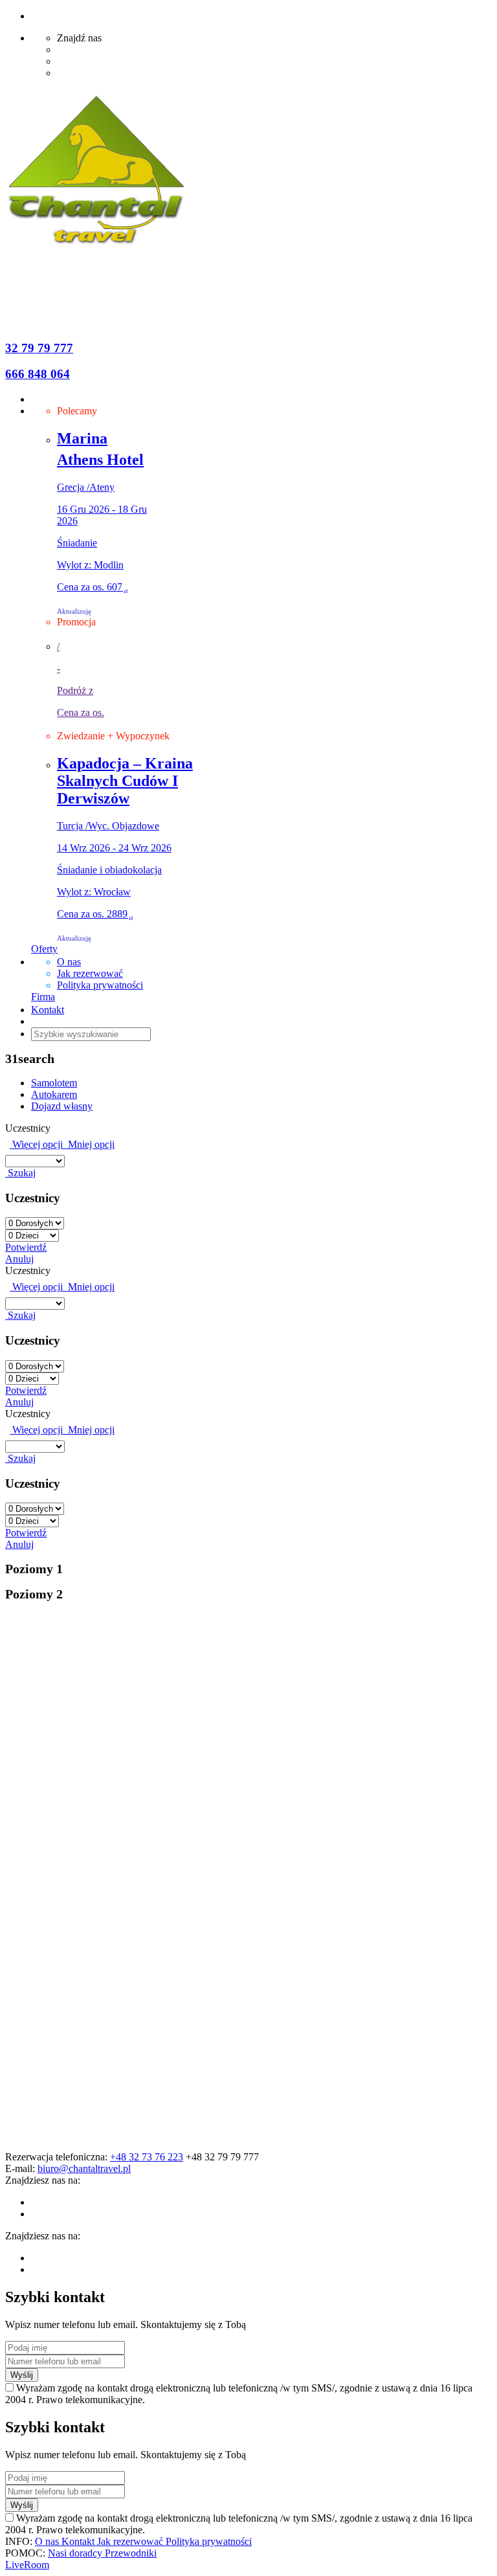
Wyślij (22, 2375)
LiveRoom (27, 2565)
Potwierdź (26, 1247)
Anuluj (19, 1259)
